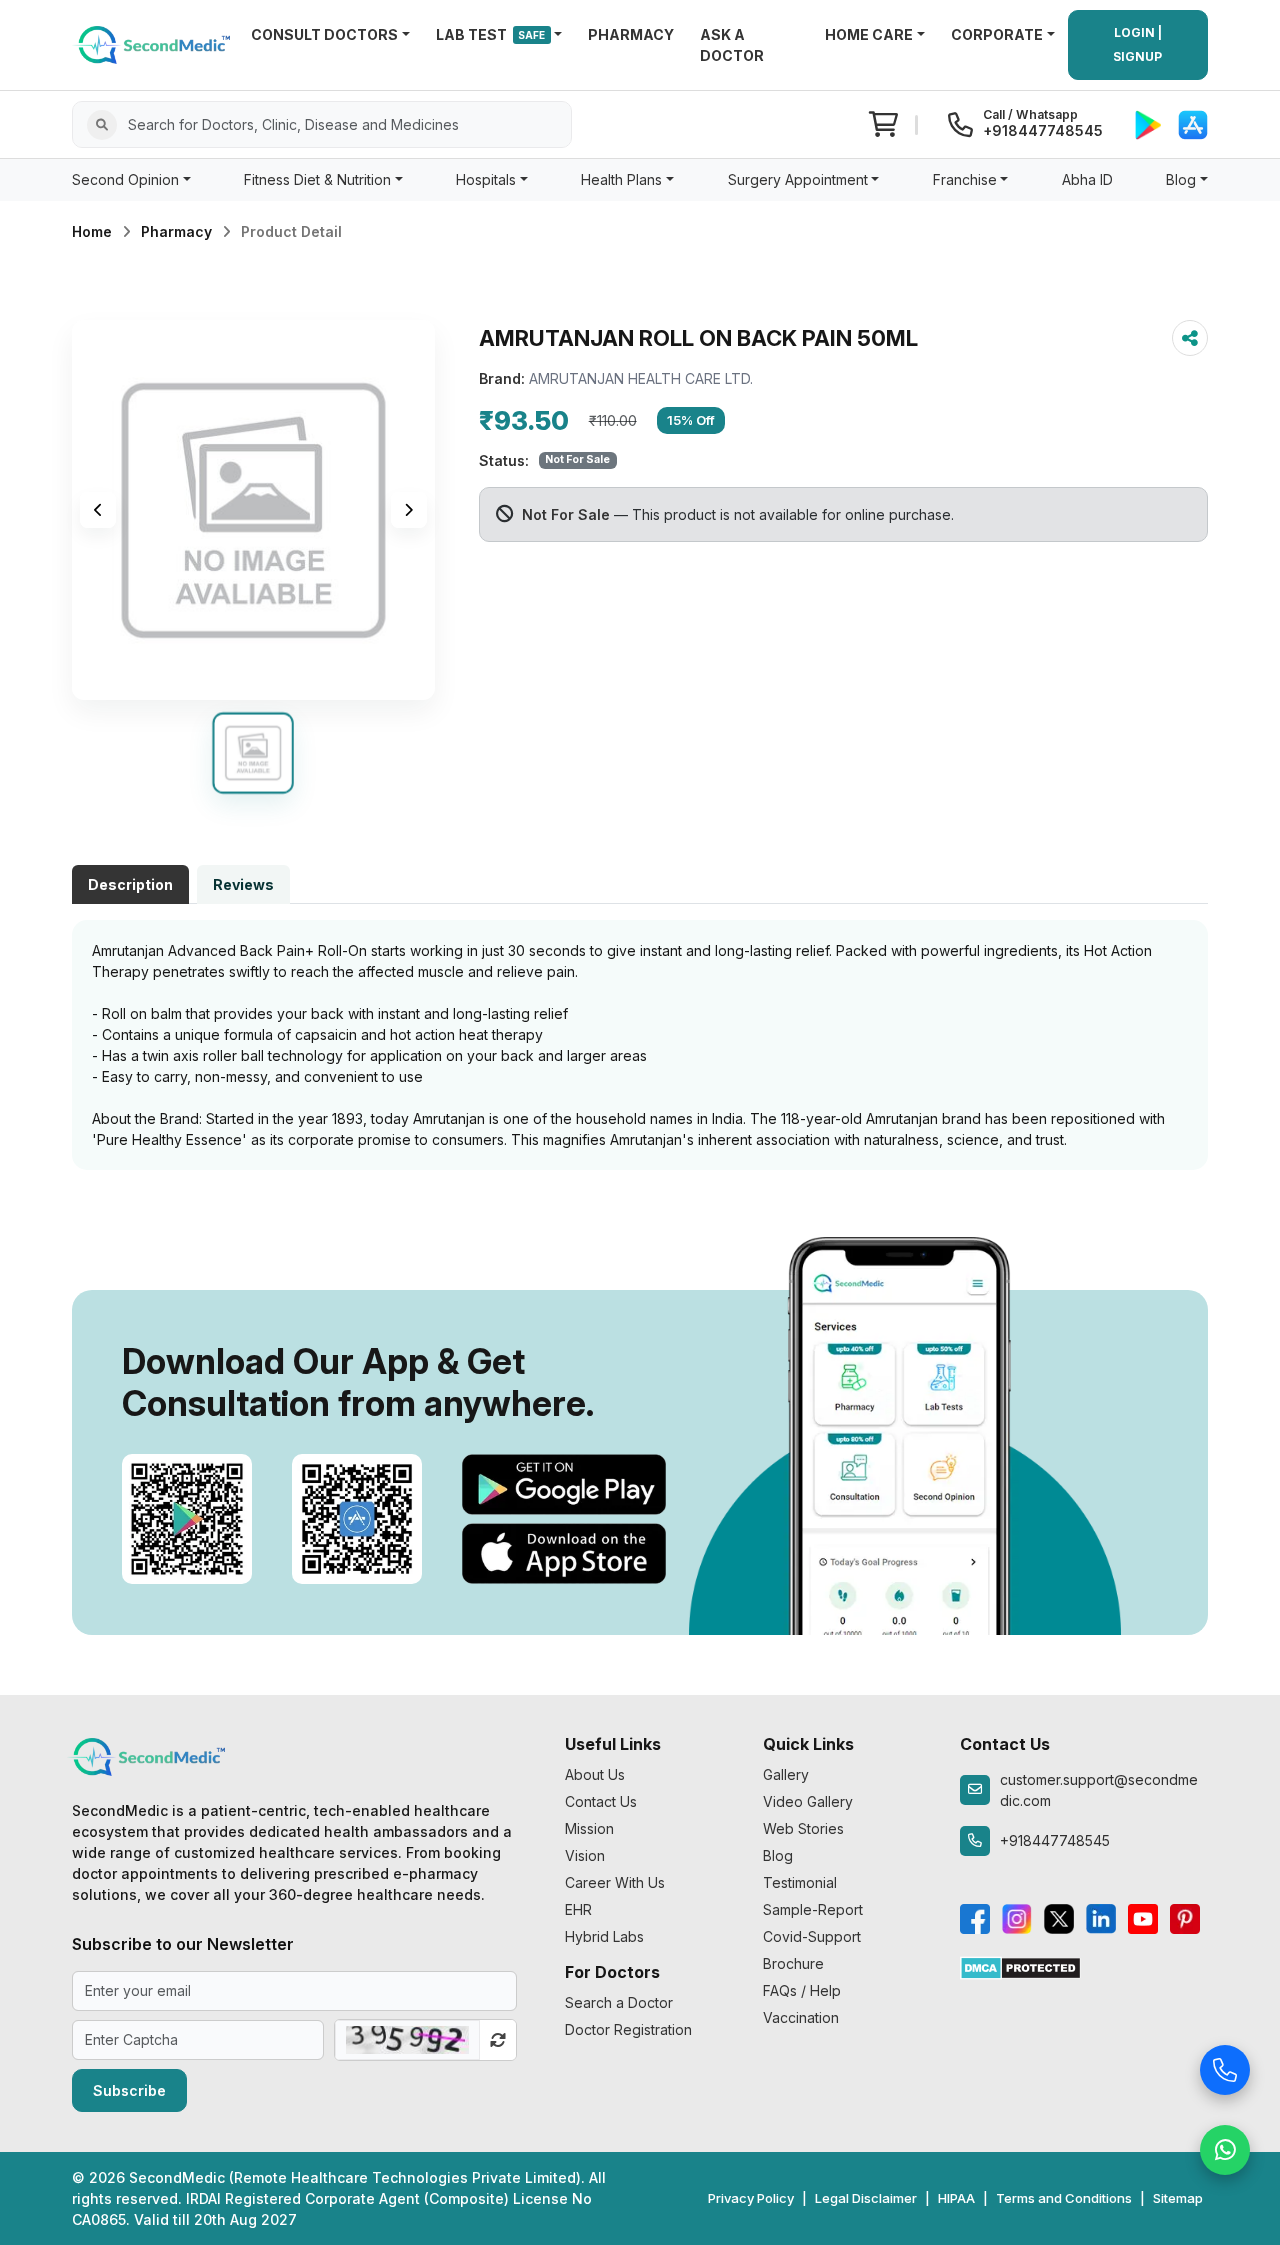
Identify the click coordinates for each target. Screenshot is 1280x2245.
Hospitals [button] (486, 179)
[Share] (1190, 338)
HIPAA (956, 2198)
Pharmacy (176, 231)
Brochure (793, 1963)
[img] (253, 510)
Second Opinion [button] (125, 179)
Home (92, 231)
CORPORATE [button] (997, 34)
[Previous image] (98, 510)
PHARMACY (631, 34)
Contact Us (601, 1801)
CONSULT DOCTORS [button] (324, 34)
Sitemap (1178, 2198)
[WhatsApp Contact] (1225, 2145)
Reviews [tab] (243, 884)
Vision (585, 1855)
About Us (595, 1774)
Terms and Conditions (1064, 2198)
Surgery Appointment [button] (798, 179)
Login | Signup (1137, 44)
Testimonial (800, 1882)
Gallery (786, 1774)
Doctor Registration (628, 2029)
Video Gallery (808, 1801)
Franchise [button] (965, 179)
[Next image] (409, 510)
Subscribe (129, 2090)
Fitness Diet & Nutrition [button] (317, 179)
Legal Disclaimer (866, 2198)
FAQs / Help (802, 1990)
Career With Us (615, 1882)
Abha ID (1087, 179)
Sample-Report (813, 1909)
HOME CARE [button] (869, 34)
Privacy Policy (751, 2198)
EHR (578, 1909)
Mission (589, 1828)
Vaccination (801, 2017)
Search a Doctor (619, 2002)
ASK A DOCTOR (732, 45)
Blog (778, 1855)
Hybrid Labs (604, 1936)
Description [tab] (130, 884)
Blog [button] (1181, 179)
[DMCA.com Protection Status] (1020, 1966)
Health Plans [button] (621, 179)
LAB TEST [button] (491, 34)
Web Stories (803, 1828)
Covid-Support (812, 1936)
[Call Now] (1225, 2065)
